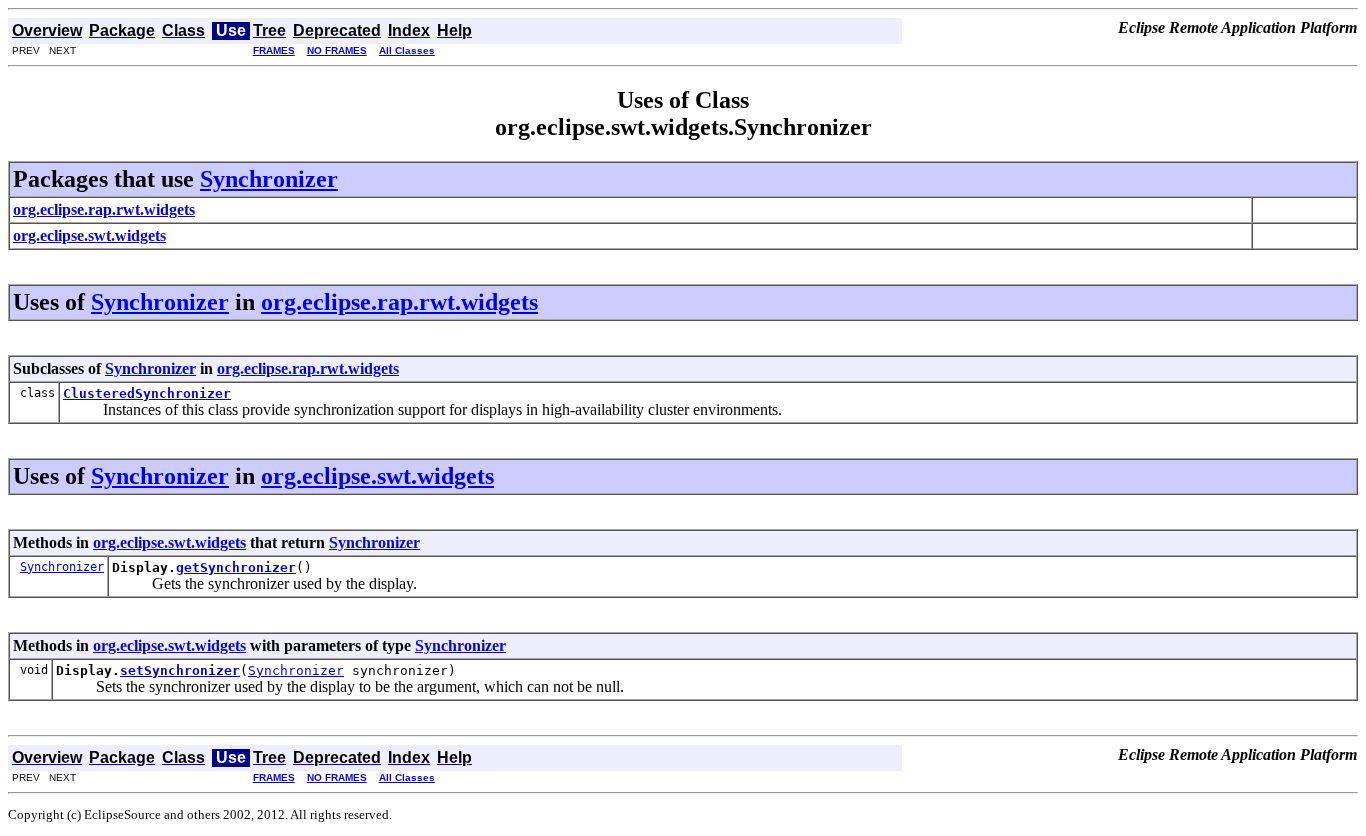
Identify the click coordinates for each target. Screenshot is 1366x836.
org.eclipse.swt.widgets (377, 476)
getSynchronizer (236, 567)
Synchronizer (269, 179)
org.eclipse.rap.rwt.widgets (399, 302)
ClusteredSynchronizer (147, 393)
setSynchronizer (180, 670)
